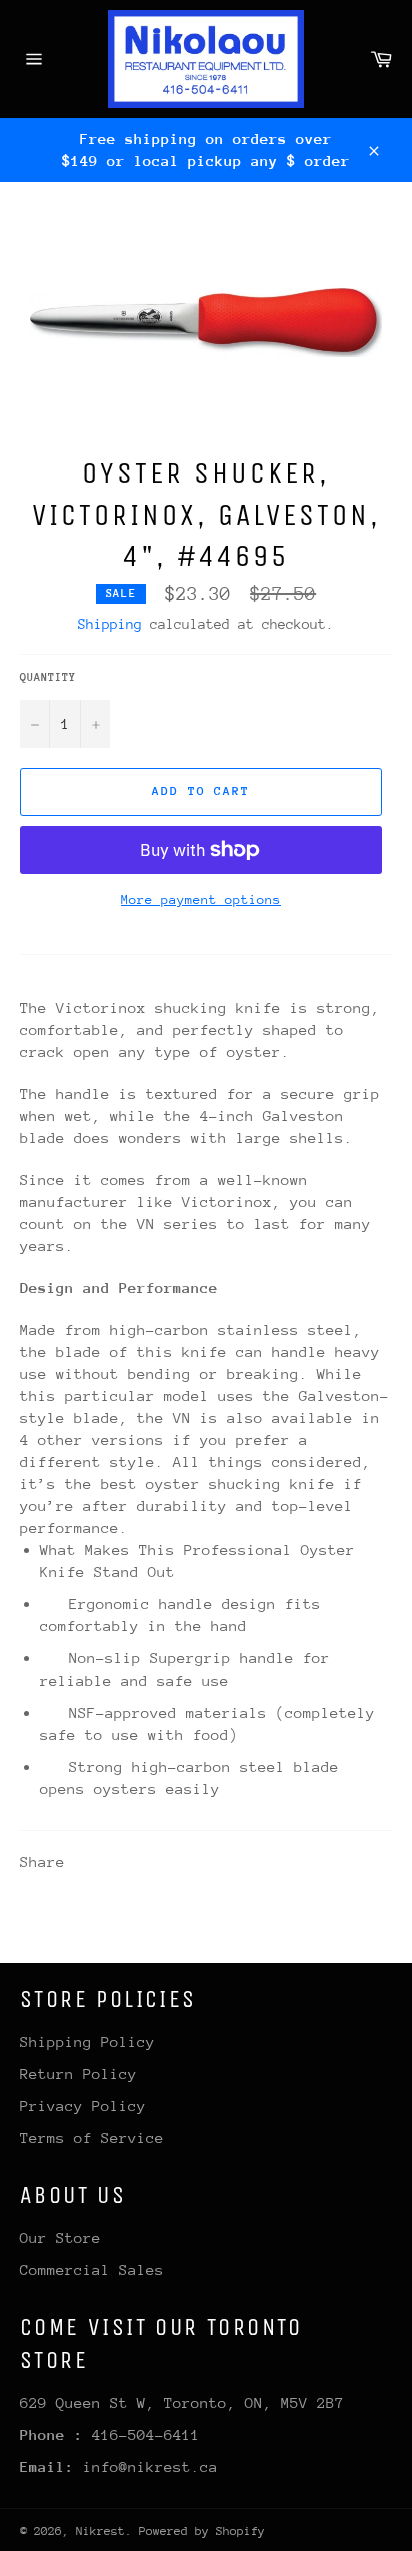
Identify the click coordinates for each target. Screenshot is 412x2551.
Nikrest (100, 2531)
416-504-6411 (146, 2434)
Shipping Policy (87, 2041)
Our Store (60, 2237)
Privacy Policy (83, 2105)
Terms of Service (92, 2137)
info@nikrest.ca (150, 2466)
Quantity (48, 677)
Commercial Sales (92, 2269)
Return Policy (78, 2073)
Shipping (110, 624)
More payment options (201, 899)
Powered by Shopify (202, 2531)
